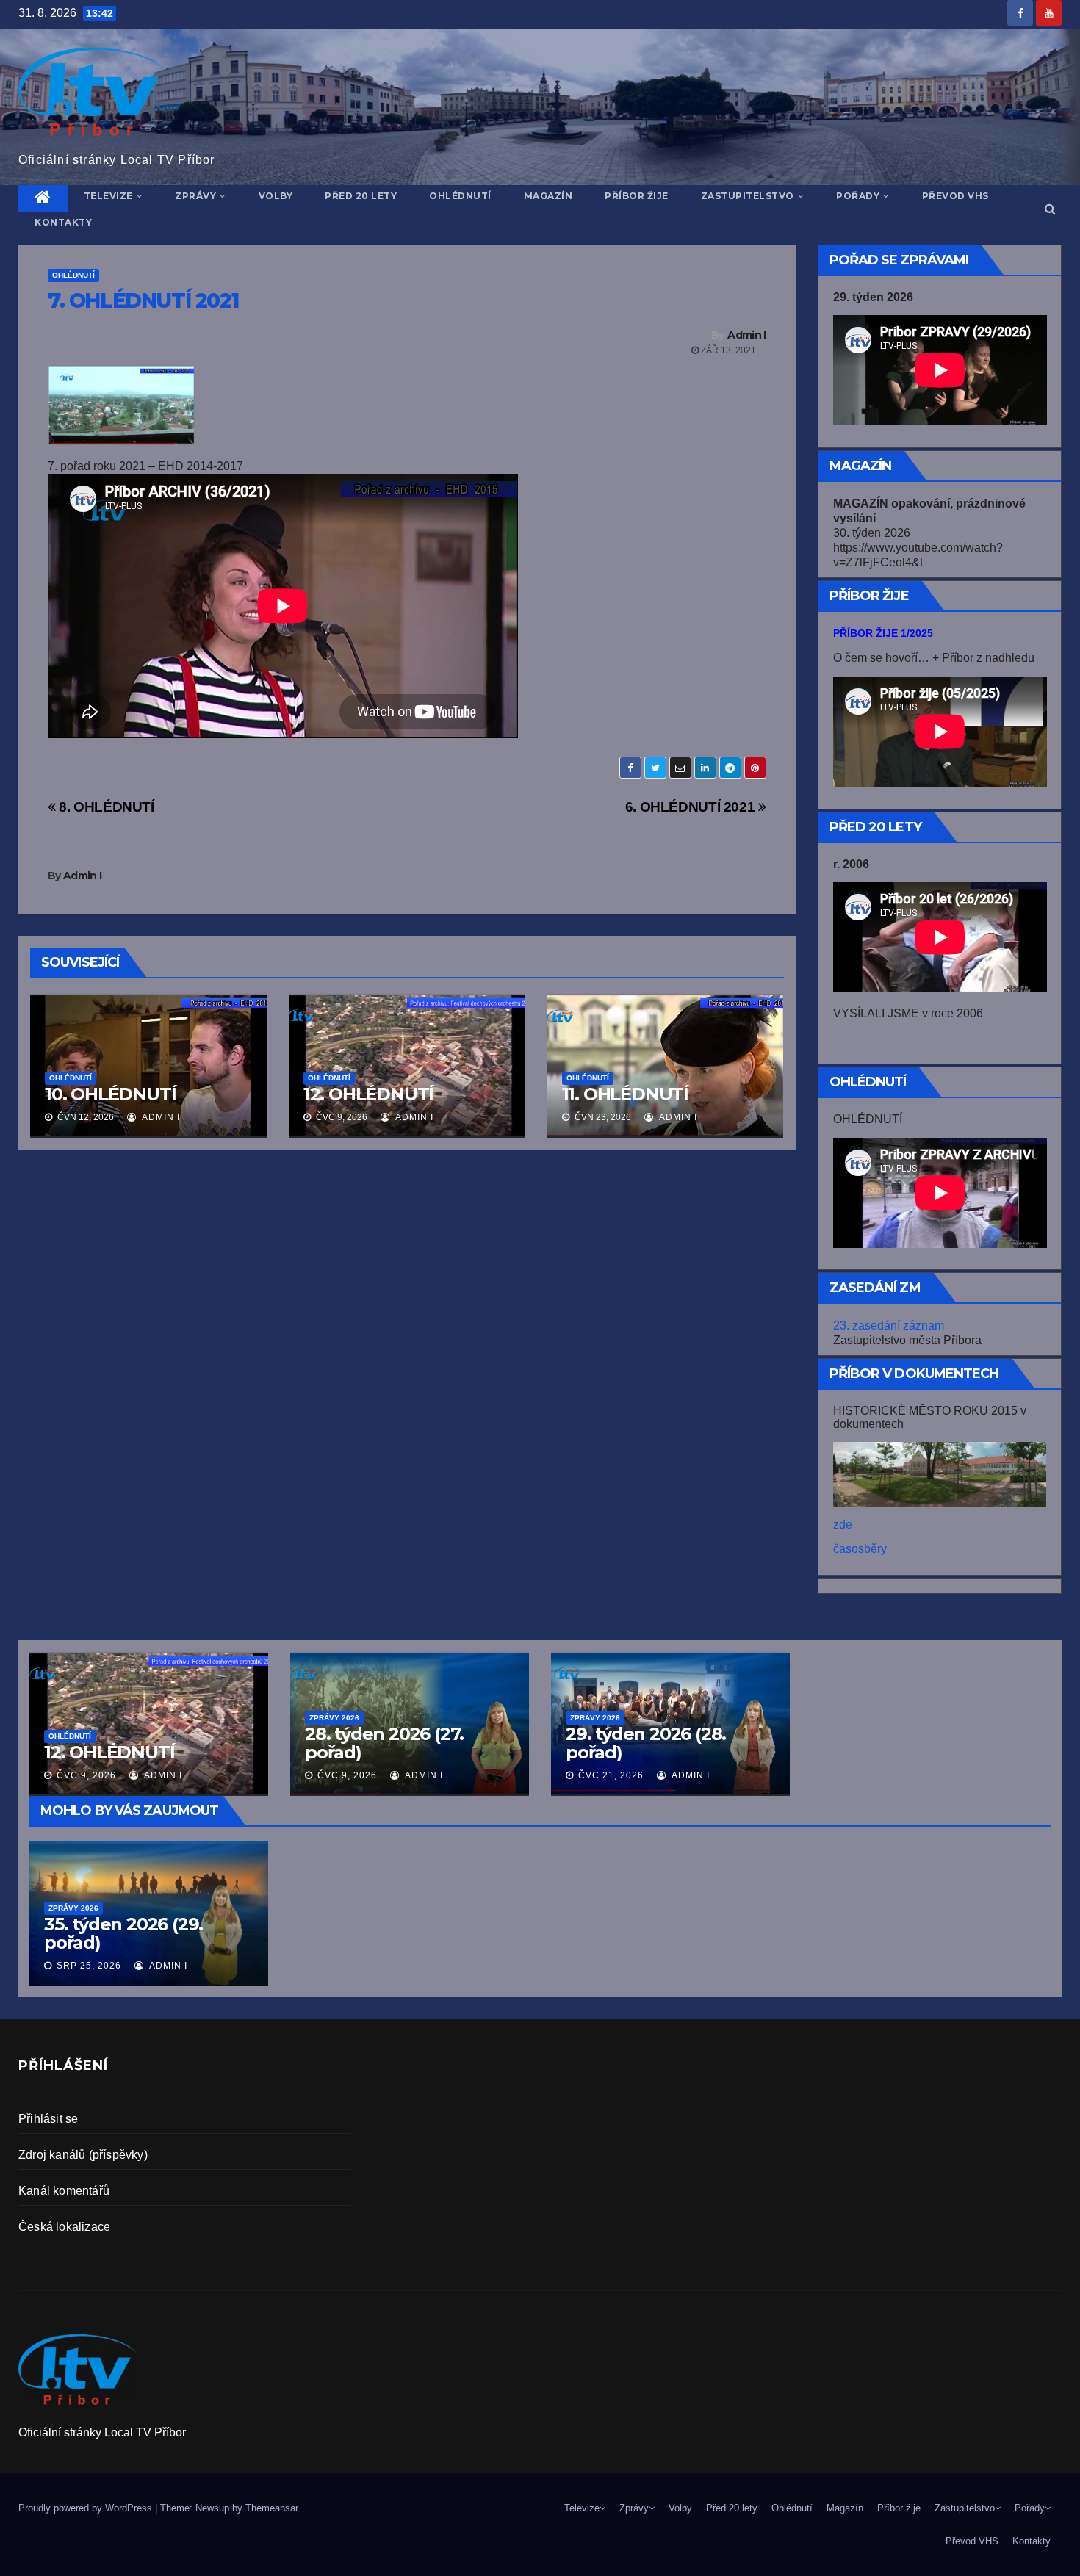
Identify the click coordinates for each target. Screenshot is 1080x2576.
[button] (1050, 209)
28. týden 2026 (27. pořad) (384, 1743)
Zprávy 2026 (73, 1908)
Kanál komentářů (64, 2191)
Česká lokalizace (64, 2227)
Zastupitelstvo (748, 196)
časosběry (860, 1549)
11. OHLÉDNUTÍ (625, 1094)
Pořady (858, 196)
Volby (276, 196)
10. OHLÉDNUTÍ (110, 1094)
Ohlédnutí (460, 196)
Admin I (746, 335)
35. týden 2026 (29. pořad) (123, 1933)
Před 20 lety (361, 196)
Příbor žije (637, 196)
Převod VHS (955, 196)
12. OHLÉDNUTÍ (368, 1094)
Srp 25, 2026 (89, 1966)
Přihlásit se (48, 2119)
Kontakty (63, 222)
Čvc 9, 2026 (86, 1775)
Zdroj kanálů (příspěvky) (83, 2155)
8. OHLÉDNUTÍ (105, 807)
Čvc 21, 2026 (611, 1775)
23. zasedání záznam (889, 1325)
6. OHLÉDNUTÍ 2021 (692, 807)
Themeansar (271, 2508)
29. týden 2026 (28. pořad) (646, 1743)
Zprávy (195, 196)
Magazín (548, 196)
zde (843, 1525)
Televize (108, 196)
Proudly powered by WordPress (87, 2508)
